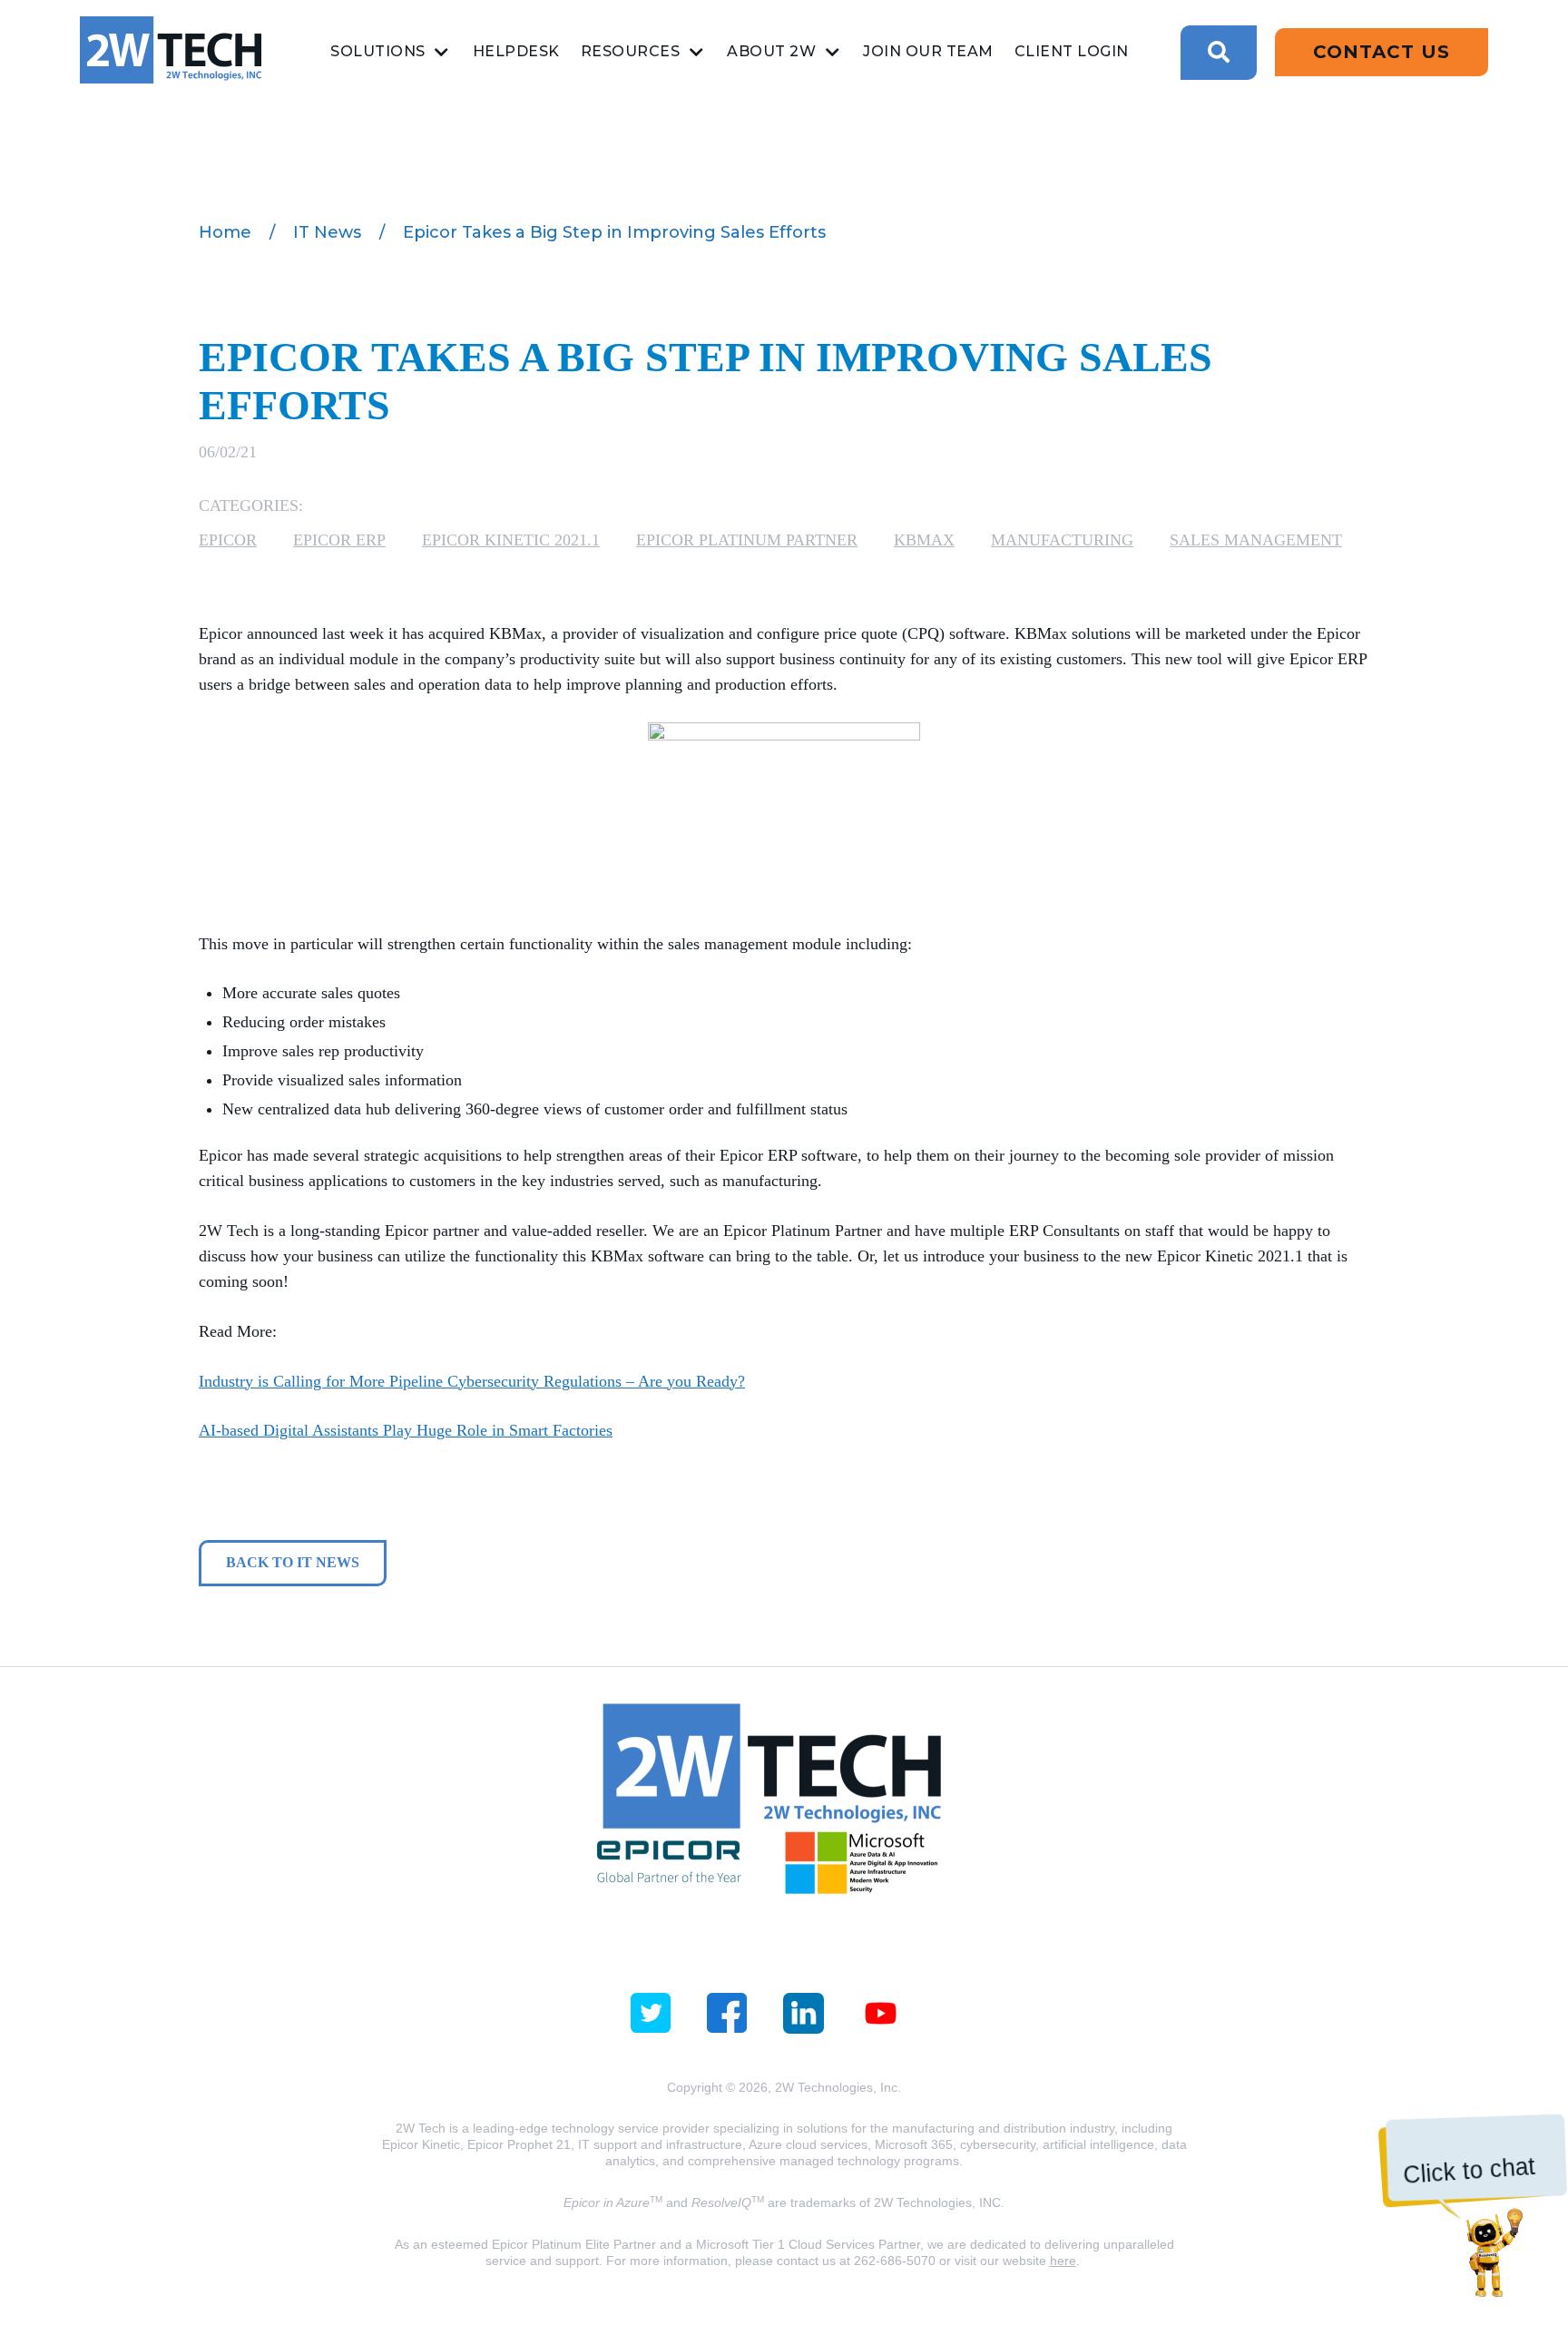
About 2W (771, 51)
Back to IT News (293, 1562)
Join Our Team (928, 51)
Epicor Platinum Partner (747, 540)
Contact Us (1382, 52)
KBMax (924, 540)
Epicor (228, 540)
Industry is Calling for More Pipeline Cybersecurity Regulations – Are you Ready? (472, 1381)
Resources (631, 51)
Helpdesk (516, 51)
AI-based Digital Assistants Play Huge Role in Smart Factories (406, 1430)
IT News (327, 232)
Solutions (378, 51)
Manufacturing (1062, 540)
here (1063, 2261)
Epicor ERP (339, 540)
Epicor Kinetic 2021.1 (511, 540)
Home (225, 232)
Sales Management (1256, 540)
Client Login (1072, 51)
